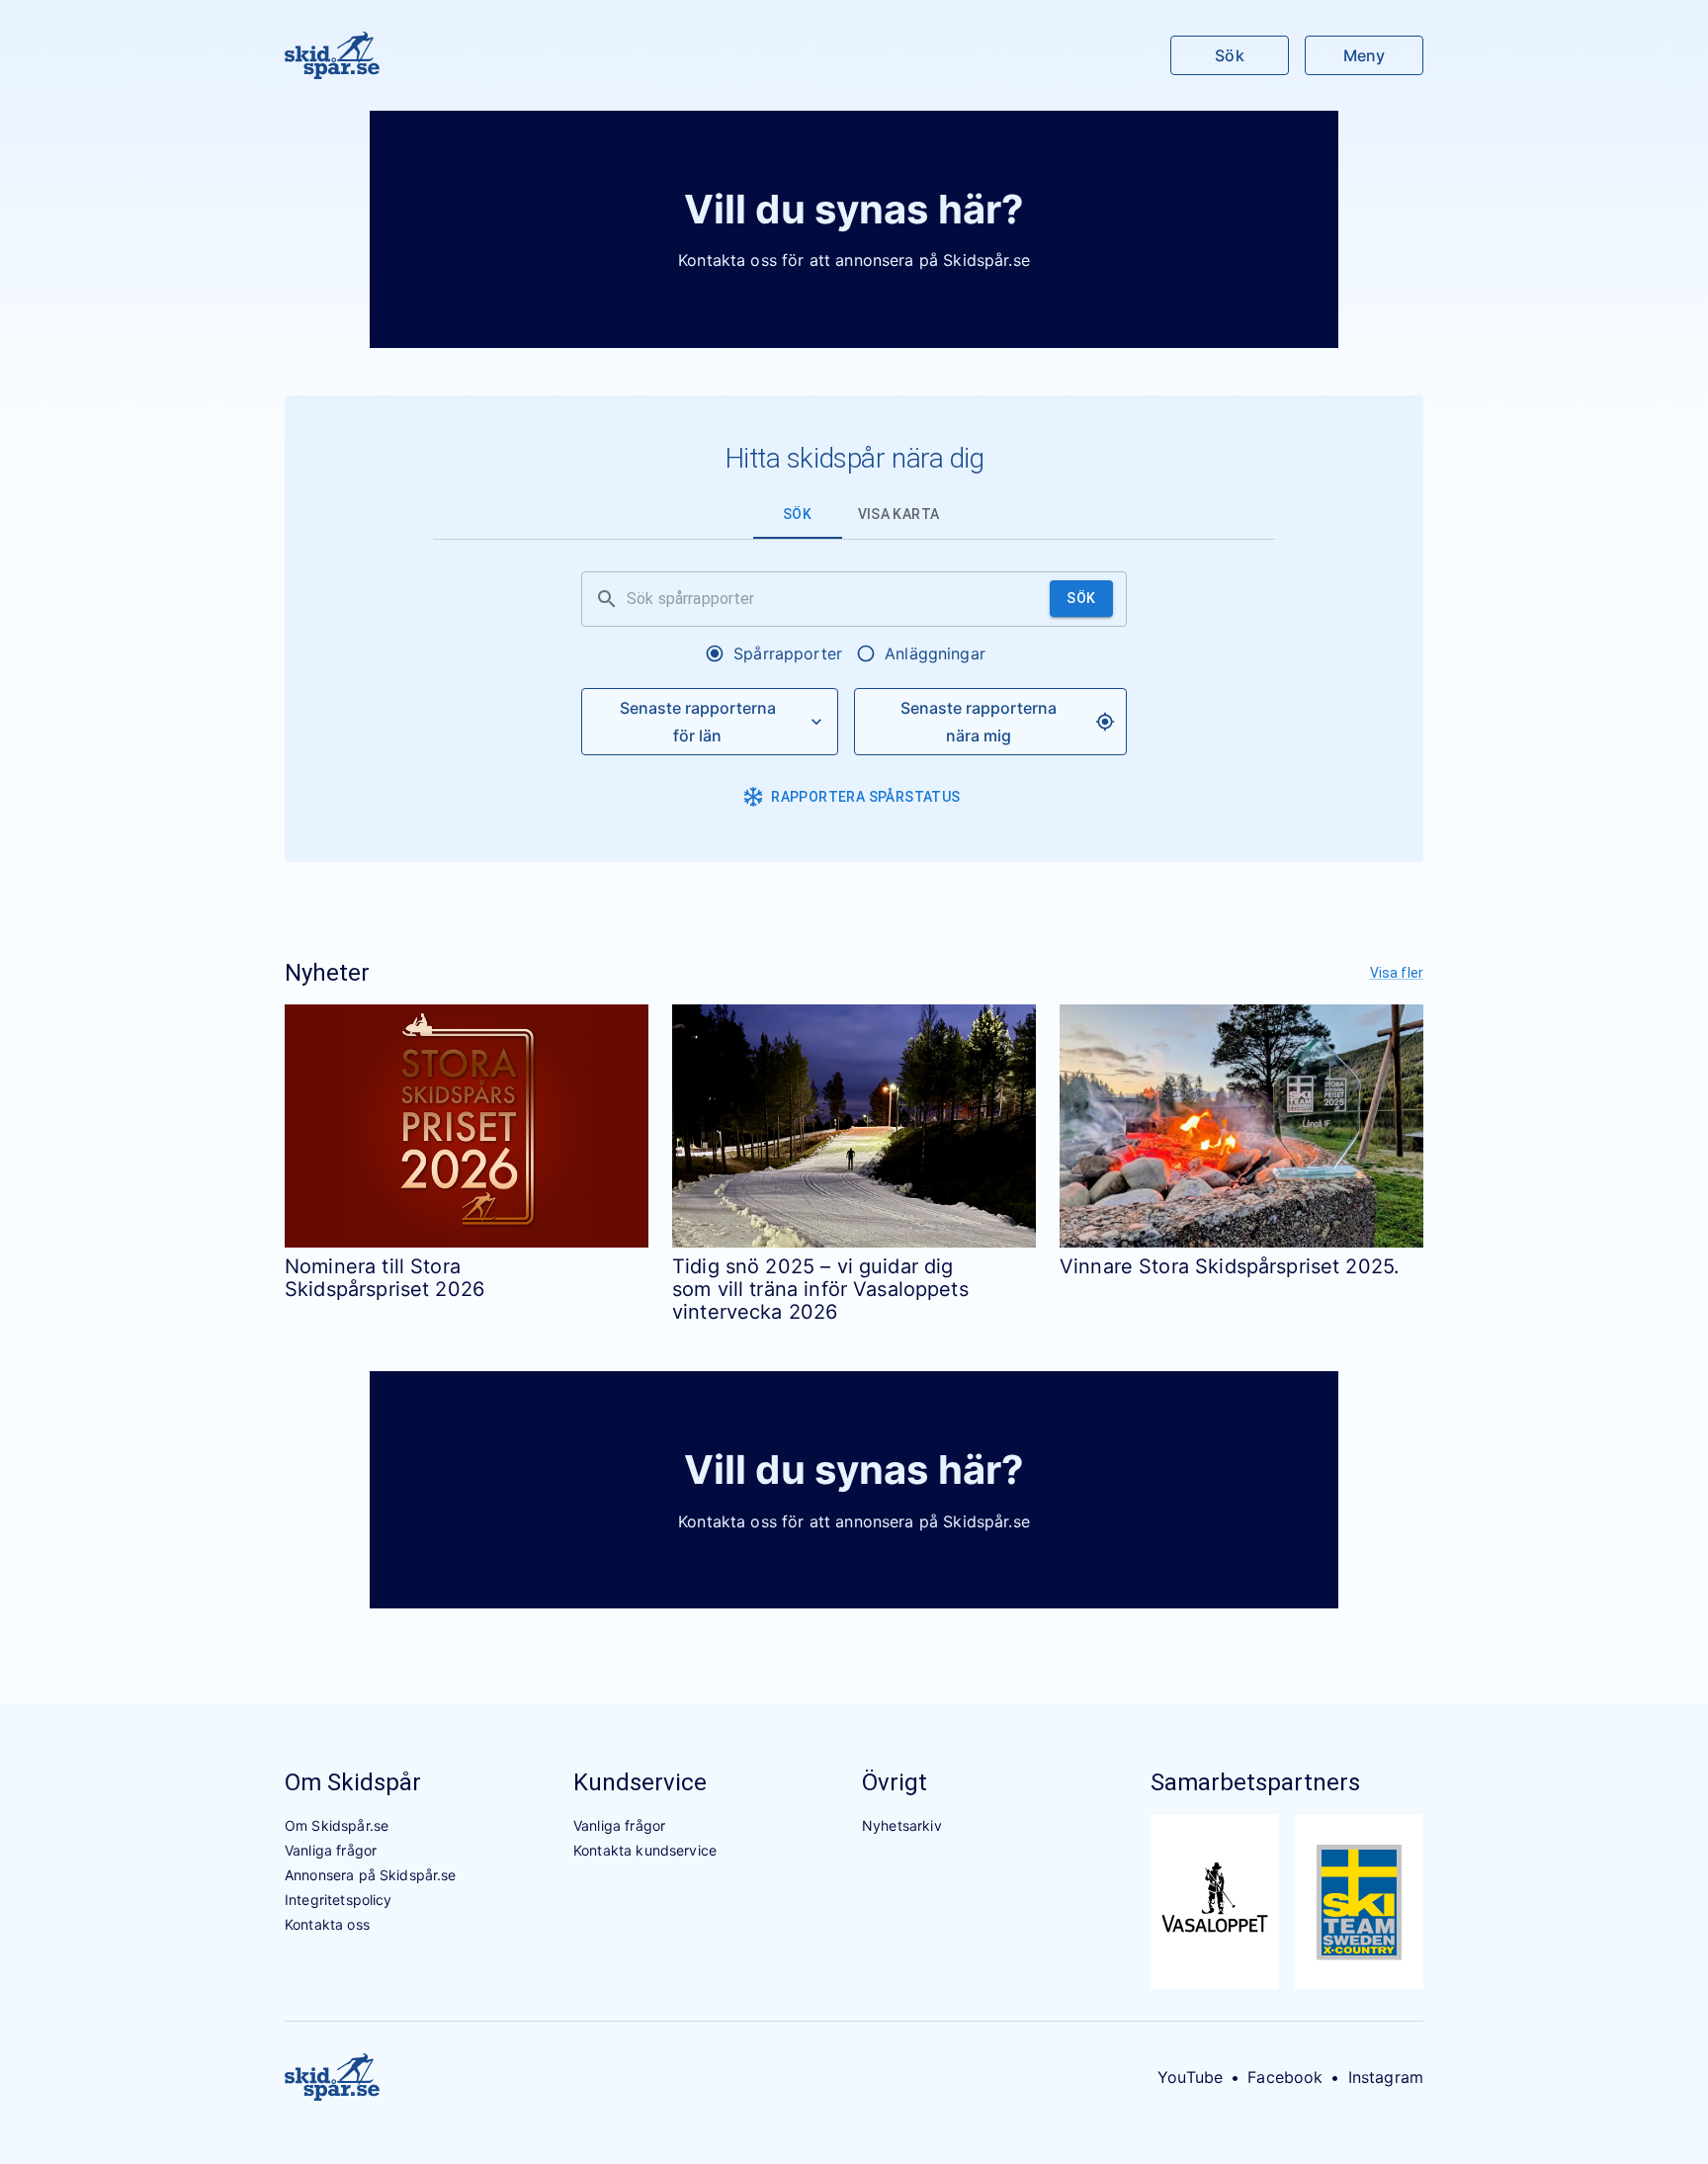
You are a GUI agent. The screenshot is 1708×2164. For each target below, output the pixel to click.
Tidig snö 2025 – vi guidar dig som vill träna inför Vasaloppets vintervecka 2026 (820, 1290)
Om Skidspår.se (337, 1825)
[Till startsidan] (332, 55)
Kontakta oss (327, 1924)
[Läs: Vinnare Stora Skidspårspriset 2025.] (1241, 1125)
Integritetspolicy (339, 1900)
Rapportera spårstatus (865, 797)
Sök (1229, 55)
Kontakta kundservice (645, 1850)
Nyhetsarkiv (902, 1825)
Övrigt (895, 1782)
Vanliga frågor (331, 1850)
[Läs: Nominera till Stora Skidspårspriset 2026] (467, 1125)
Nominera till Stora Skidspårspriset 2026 (384, 1278)
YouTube (1190, 2077)
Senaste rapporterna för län (698, 722)
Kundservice (640, 1782)
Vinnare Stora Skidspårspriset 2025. (1230, 1266)
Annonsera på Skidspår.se (371, 1875)
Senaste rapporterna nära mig (979, 722)
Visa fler (1397, 973)
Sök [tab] (797, 514)
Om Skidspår (353, 1782)
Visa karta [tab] (899, 514)
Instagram (1386, 2077)
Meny (1364, 55)
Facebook (1285, 2077)
